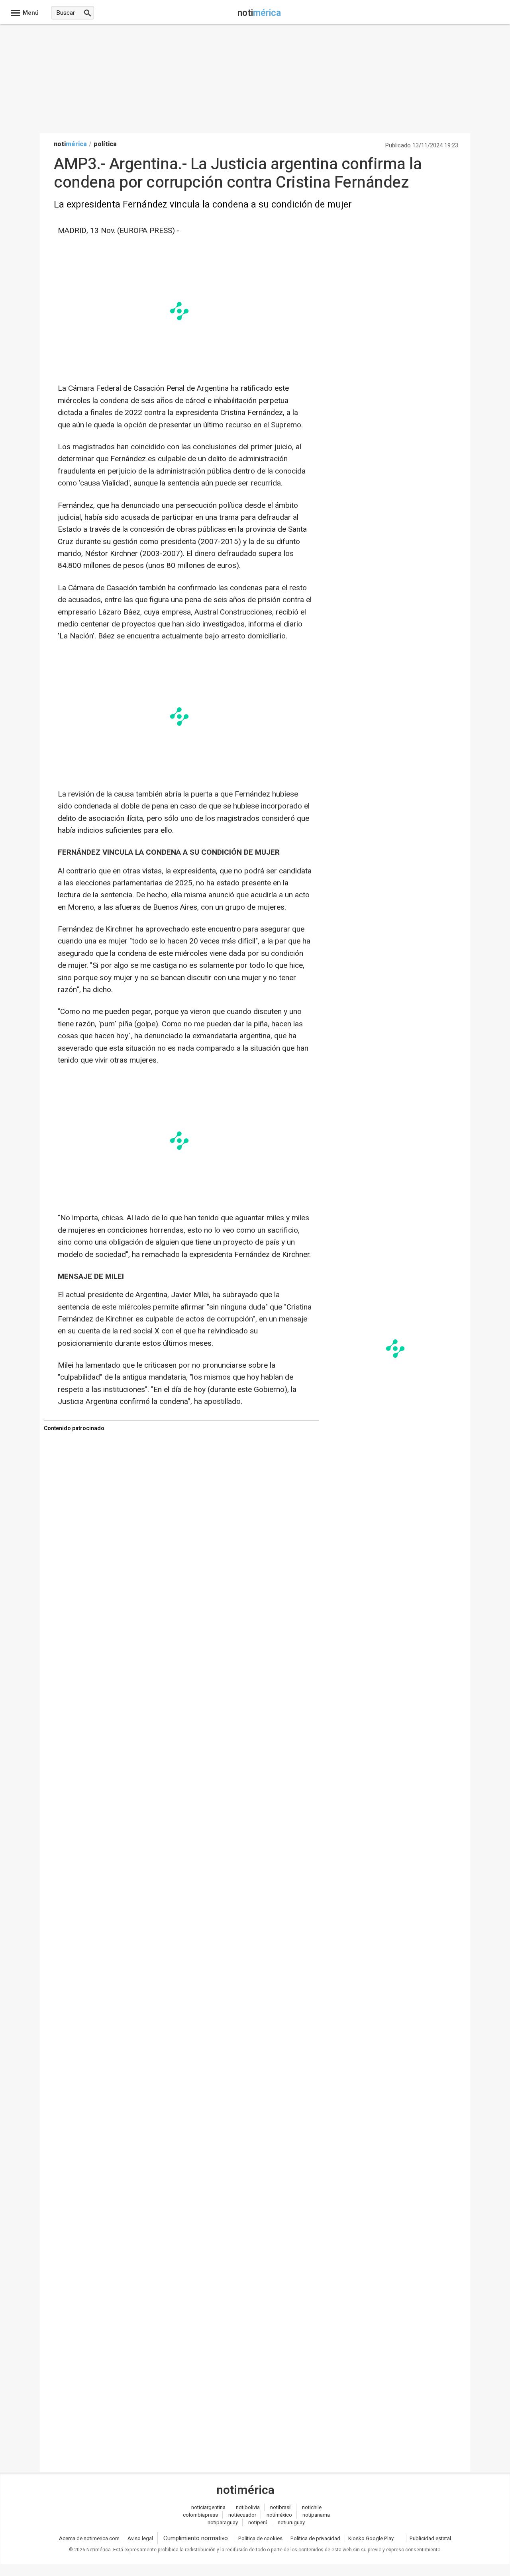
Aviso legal (140, 2538)
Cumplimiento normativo (196, 2538)
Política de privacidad (315, 2538)
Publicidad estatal (430, 2538)
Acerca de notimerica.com (89, 2538)
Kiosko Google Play (371, 2538)
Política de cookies (260, 2538)
